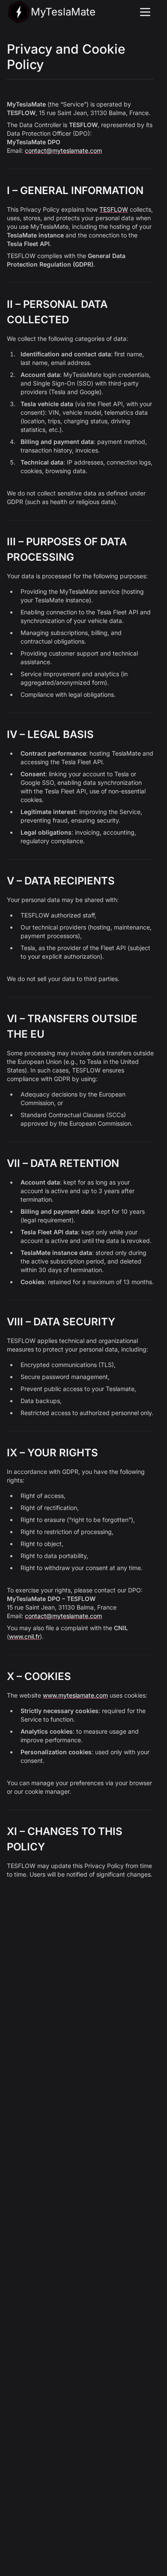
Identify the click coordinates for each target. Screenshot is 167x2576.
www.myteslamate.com (75, 1695)
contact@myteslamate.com (63, 150)
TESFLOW (114, 209)
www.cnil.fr (24, 1636)
